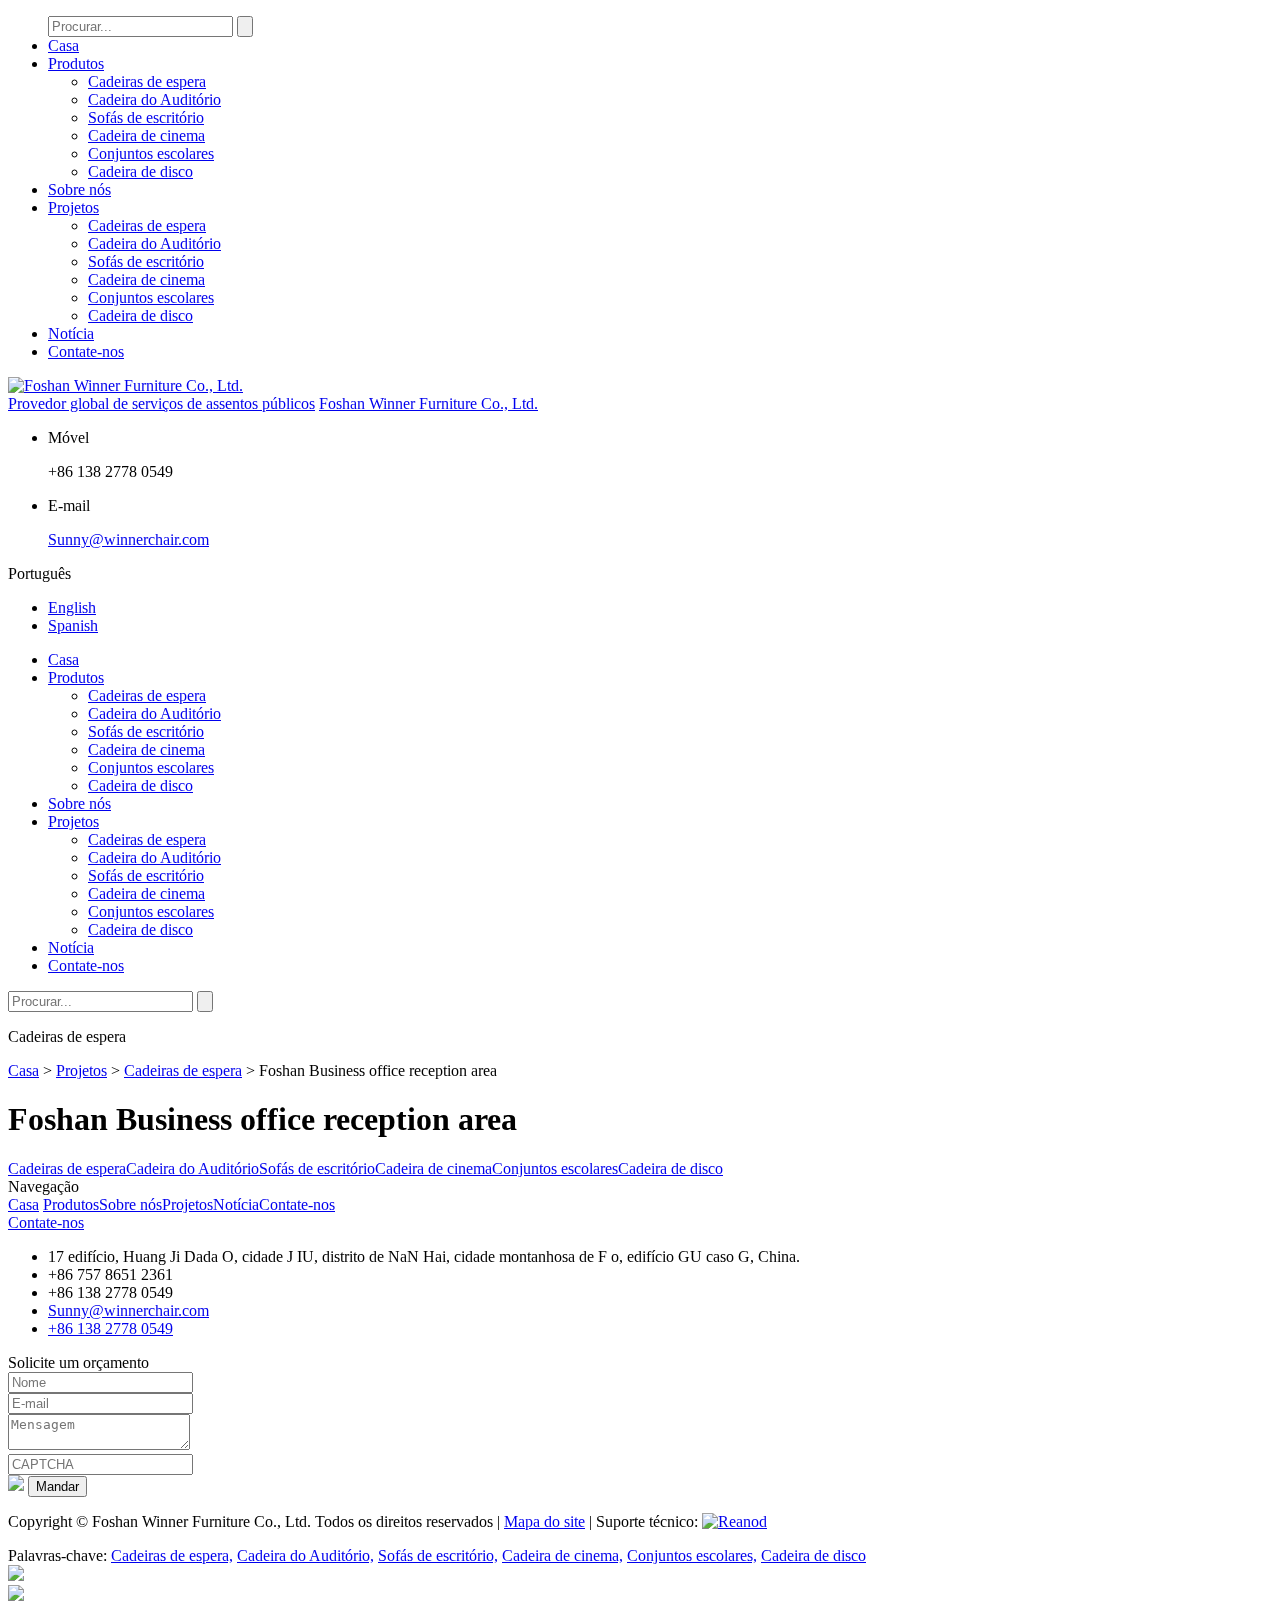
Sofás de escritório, (438, 1555)
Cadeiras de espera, (172, 1555)
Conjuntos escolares (151, 153)
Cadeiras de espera (147, 81)
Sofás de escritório (146, 117)
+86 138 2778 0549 (110, 1328)
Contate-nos (86, 351)
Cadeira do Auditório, (305, 1555)
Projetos (73, 207)
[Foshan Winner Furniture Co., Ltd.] (125, 385)
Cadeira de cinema (146, 135)
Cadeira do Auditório (154, 99)
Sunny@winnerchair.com (128, 539)
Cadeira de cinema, (562, 1555)
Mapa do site (544, 1521)
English (72, 607)
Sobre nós (79, 189)
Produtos (76, 63)
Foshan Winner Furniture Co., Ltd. (428, 403)
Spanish (73, 625)
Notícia (71, 333)
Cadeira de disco (140, 171)
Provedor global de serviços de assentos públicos (161, 403)
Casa (63, 45)
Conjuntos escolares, (692, 1555)
